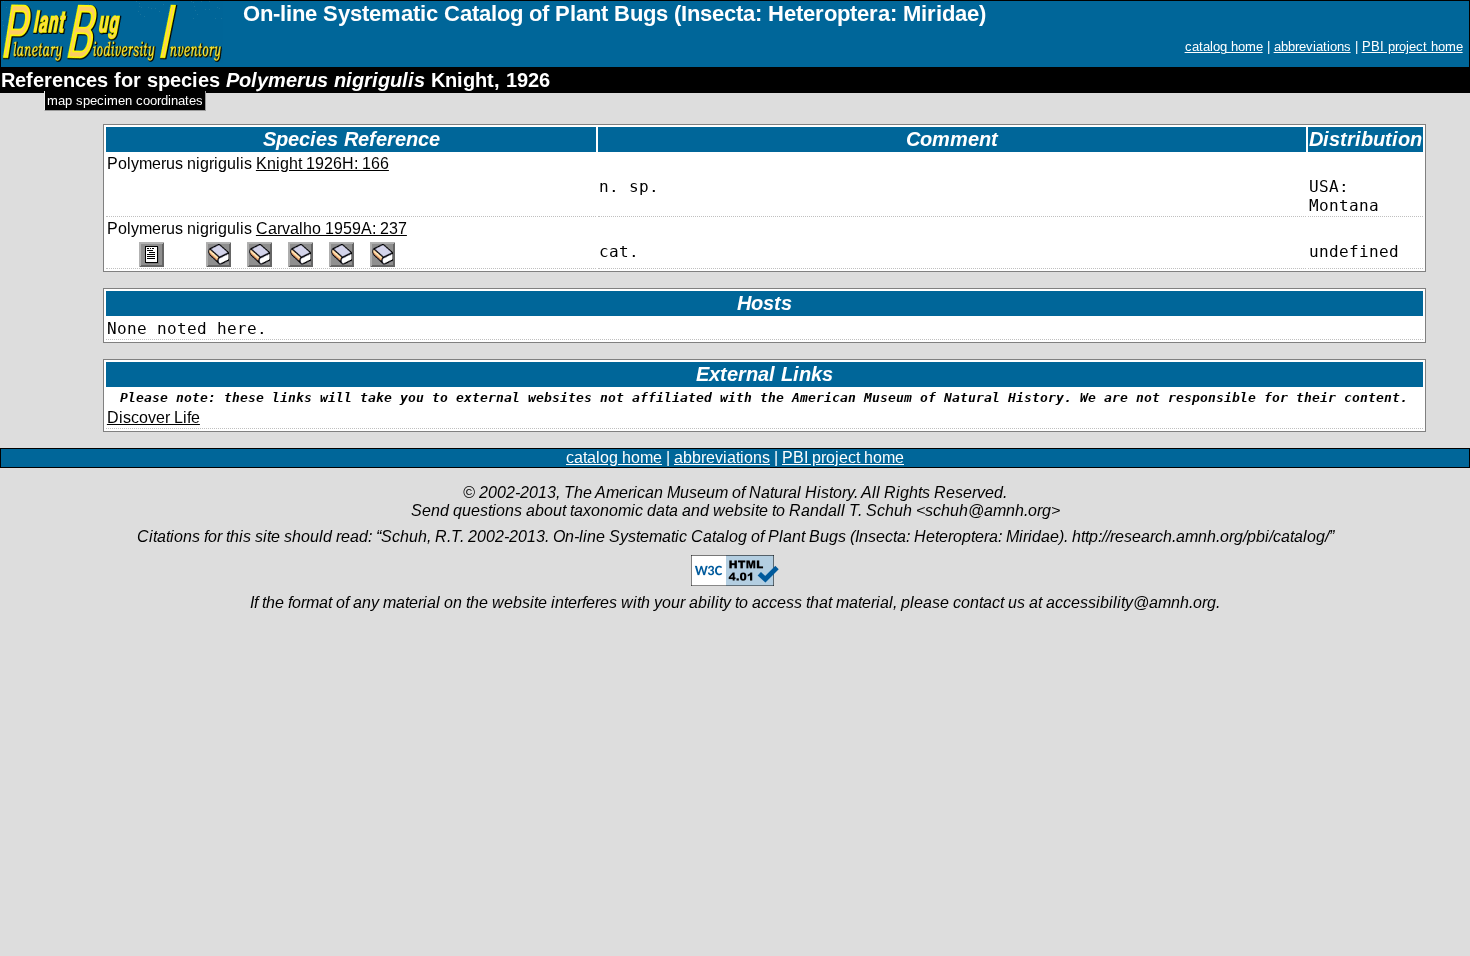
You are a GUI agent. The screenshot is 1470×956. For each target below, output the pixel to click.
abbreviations (1312, 46)
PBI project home (1412, 46)
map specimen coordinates (125, 100)
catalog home (1224, 46)
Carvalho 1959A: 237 (331, 228)
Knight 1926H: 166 (322, 163)
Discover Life (153, 417)
